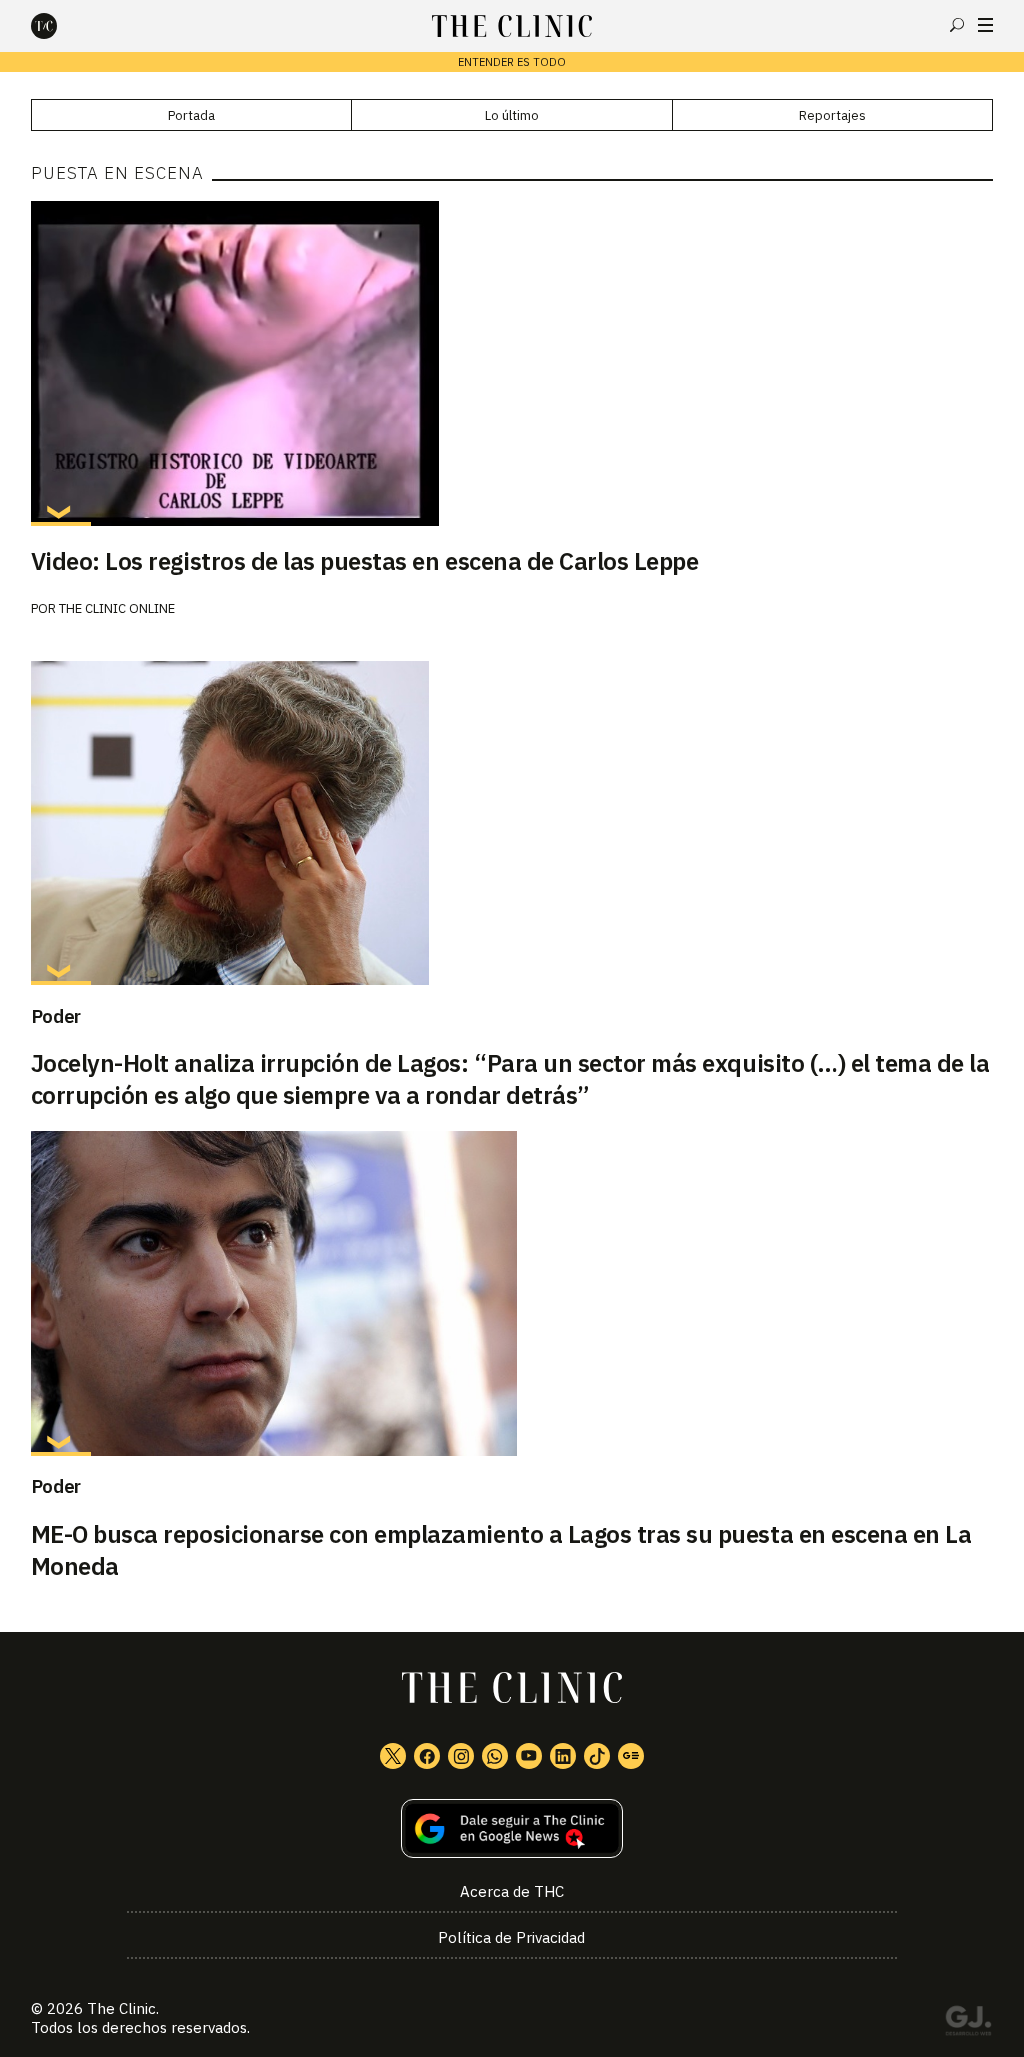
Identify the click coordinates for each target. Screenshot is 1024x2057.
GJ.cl (968, 2024)
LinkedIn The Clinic (563, 1756)
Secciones (985, 25)
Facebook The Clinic (427, 1756)
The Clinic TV (529, 1756)
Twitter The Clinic (393, 1756)
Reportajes (832, 115)
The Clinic (121, 2008)
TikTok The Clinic (597, 1756)
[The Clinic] (61, 26)
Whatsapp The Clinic (495, 1756)
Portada (191, 115)
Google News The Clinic (631, 1756)
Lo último (512, 115)
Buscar (957, 25)
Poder (56, 1016)
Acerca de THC (512, 1891)
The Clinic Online (117, 608)
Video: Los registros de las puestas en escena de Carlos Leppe (365, 561)
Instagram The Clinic (461, 1756)
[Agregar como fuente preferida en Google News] (512, 1828)
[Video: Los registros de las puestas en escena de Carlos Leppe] (512, 363)
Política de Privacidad (511, 1937)
